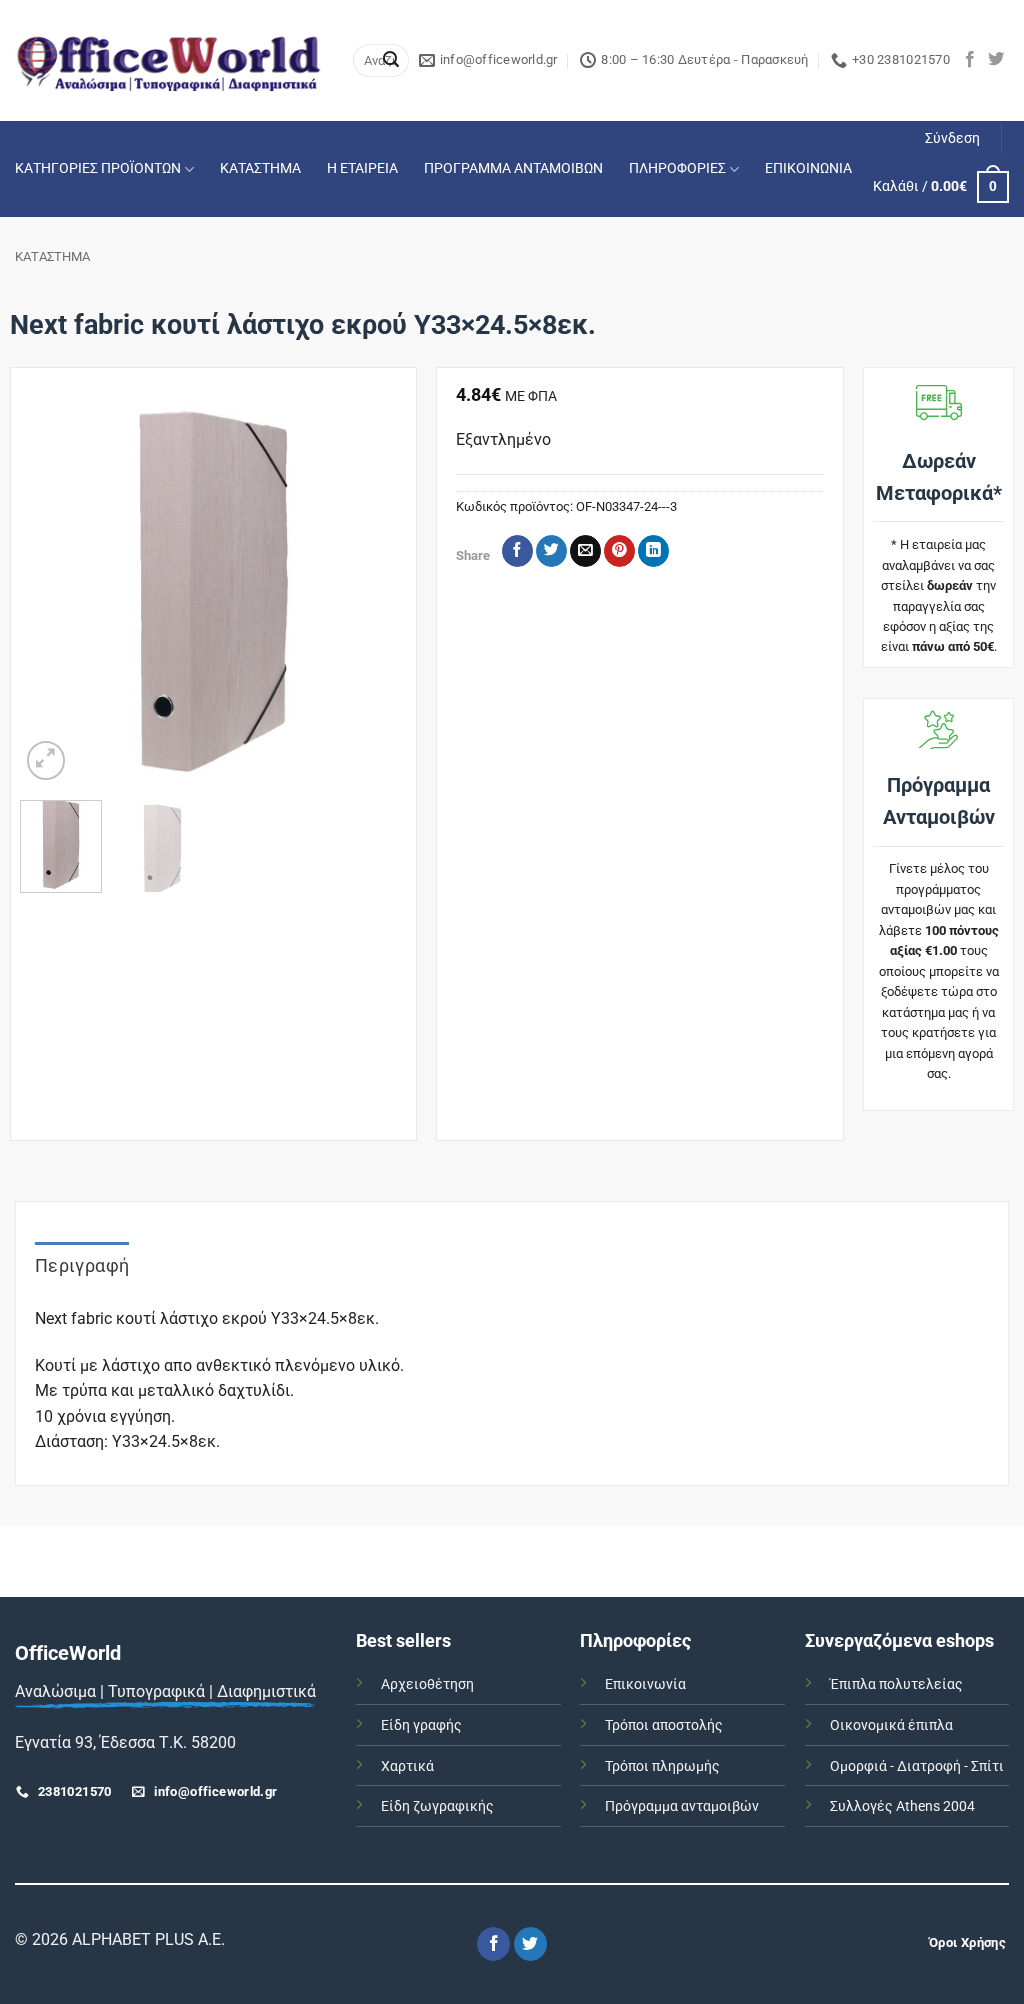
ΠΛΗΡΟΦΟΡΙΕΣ (677, 168)
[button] (952, 139)
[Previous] (53, 590)
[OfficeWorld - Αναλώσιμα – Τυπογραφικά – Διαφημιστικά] (169, 60)
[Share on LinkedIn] (653, 551)
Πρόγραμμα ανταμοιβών (682, 1806)
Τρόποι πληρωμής (662, 1766)
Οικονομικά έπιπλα (891, 1725)
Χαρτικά (407, 1766)
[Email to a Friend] (585, 551)
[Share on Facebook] (517, 551)
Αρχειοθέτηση (427, 1684)
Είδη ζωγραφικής (437, 1806)
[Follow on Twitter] (996, 60)
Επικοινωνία (645, 1684)
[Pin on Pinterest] (619, 551)
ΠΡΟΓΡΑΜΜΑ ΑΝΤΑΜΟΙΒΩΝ (513, 168)
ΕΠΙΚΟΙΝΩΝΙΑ (808, 168)
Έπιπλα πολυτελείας (896, 1684)
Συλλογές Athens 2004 (902, 1806)
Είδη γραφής (421, 1725)
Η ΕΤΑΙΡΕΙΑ (362, 168)
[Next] (374, 590)
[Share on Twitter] (551, 551)
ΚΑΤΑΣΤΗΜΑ (260, 168)
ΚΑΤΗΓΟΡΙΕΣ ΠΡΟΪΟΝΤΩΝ (98, 168)
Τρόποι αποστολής (664, 1725)
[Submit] (391, 61)
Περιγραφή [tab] (82, 1265)
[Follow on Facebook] (970, 60)
